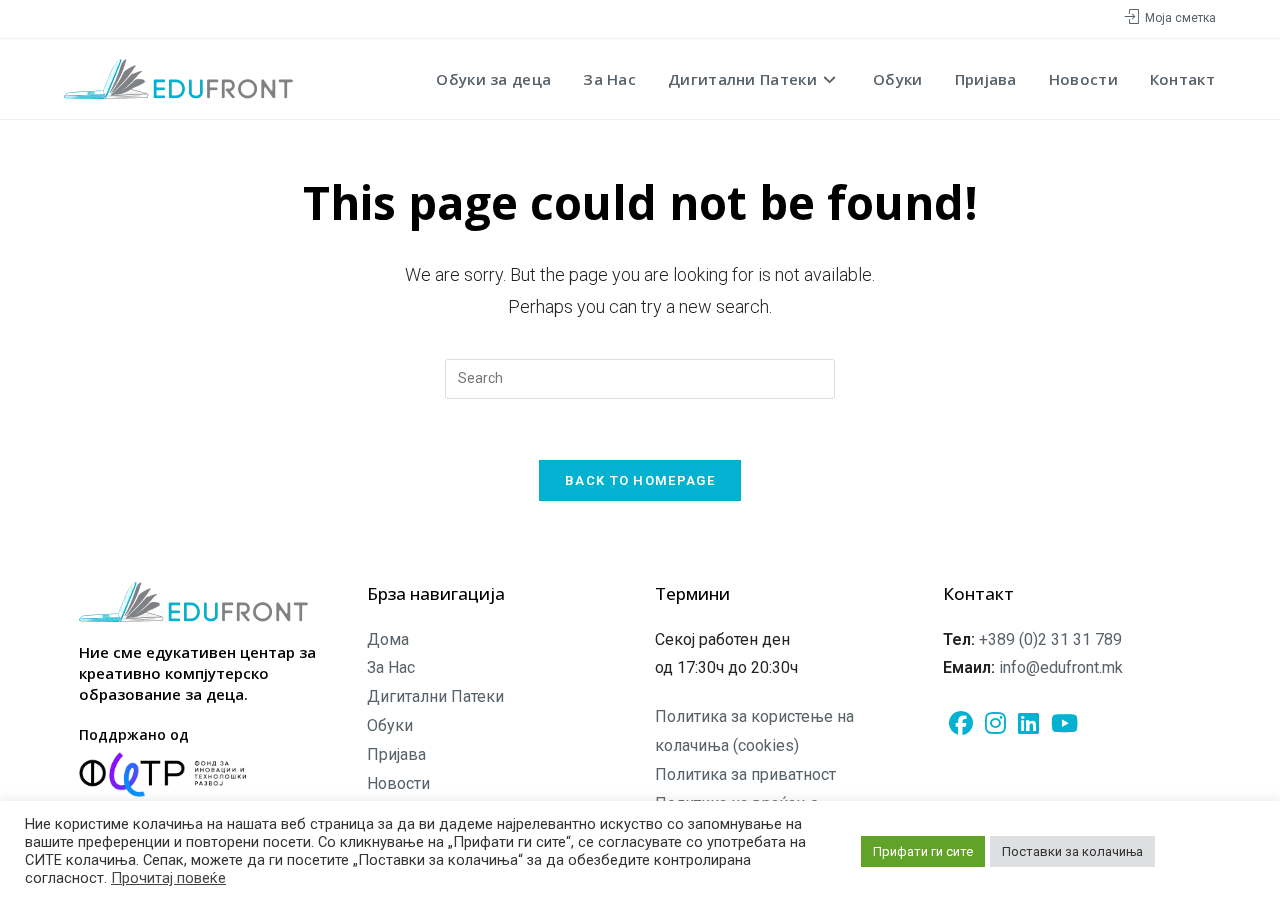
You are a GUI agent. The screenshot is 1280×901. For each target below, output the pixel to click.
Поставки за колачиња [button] (1072, 851)
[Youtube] (1064, 724)
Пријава (396, 754)
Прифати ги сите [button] (923, 851)
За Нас (391, 667)
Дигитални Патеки (435, 696)
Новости (398, 783)
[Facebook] (961, 724)
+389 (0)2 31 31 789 (1050, 639)
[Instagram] (995, 724)
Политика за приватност (745, 774)
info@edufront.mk (1061, 667)
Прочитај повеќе (168, 878)
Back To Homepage (640, 480)
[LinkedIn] (1028, 724)
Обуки (390, 725)
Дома (388, 639)
